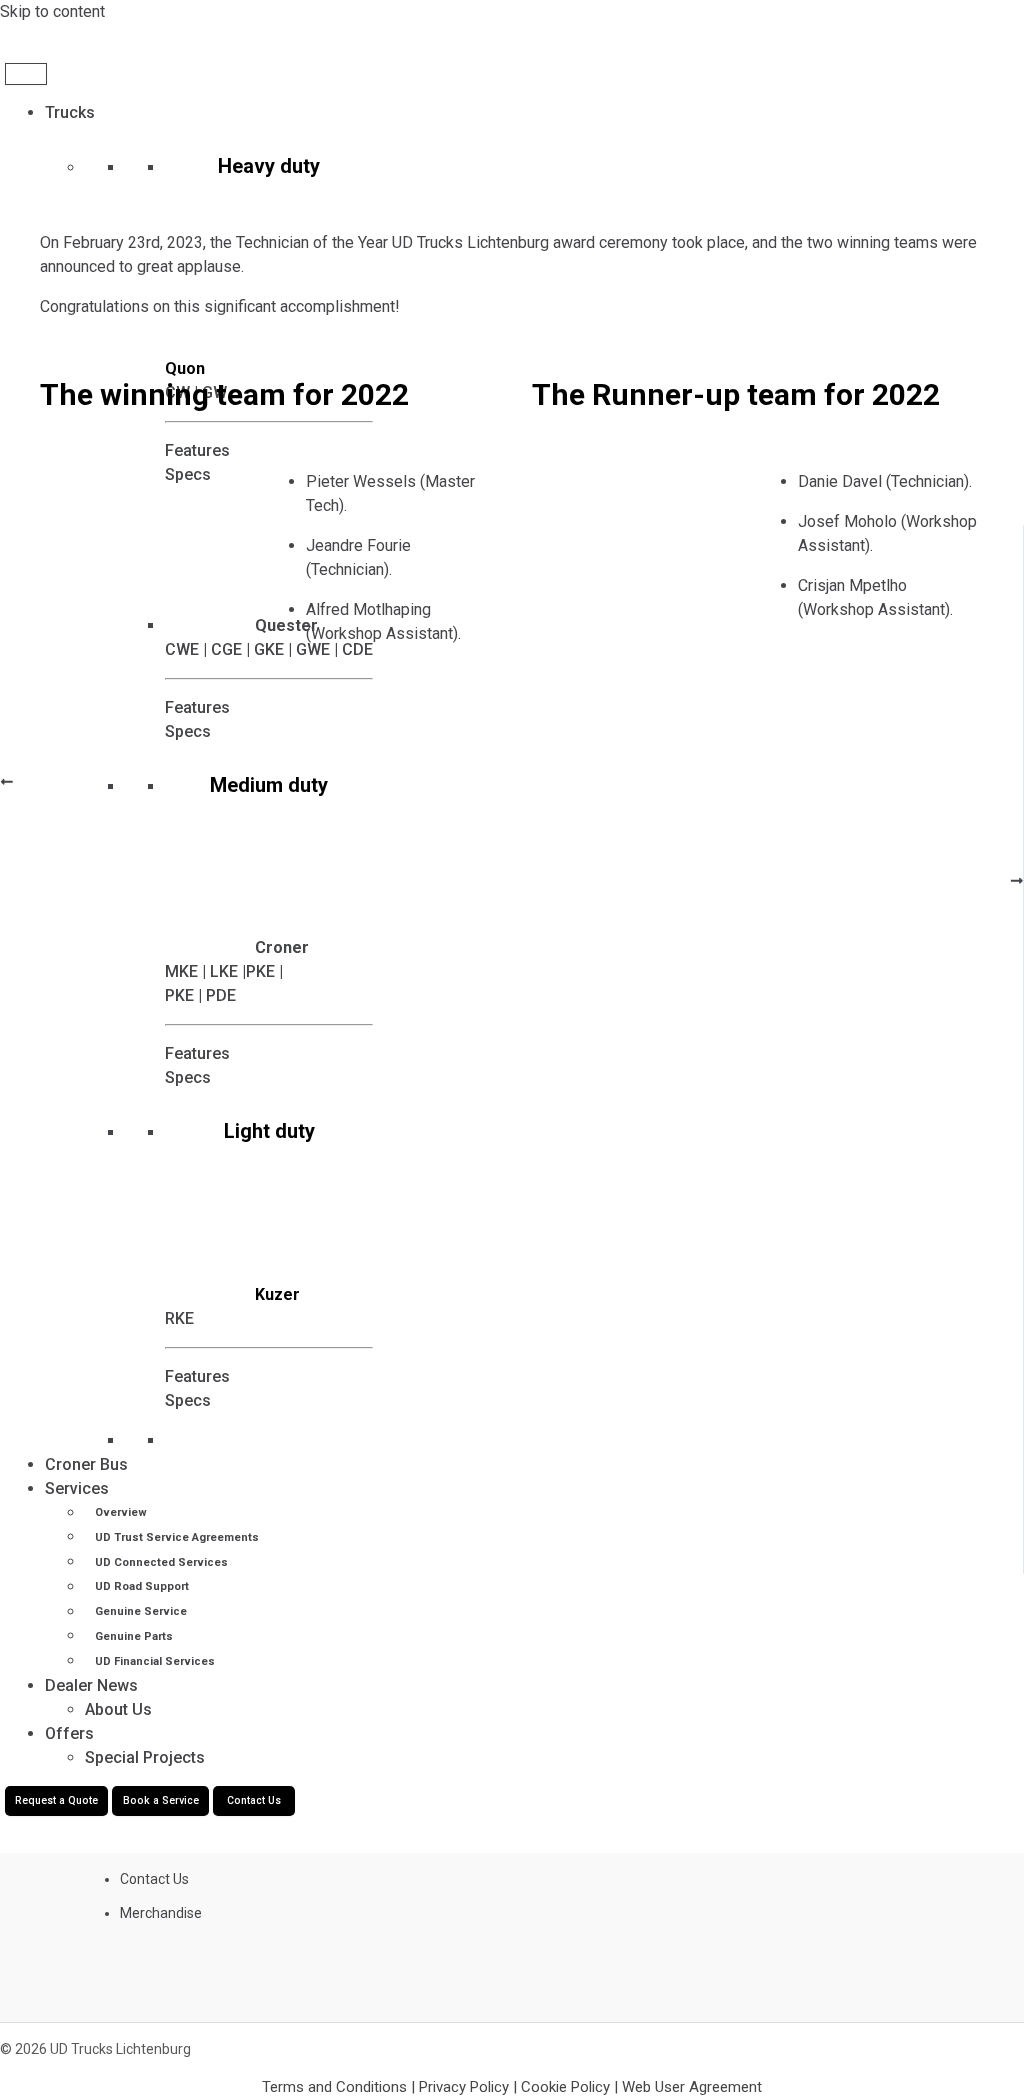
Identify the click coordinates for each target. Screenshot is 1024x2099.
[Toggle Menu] (26, 74)
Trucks (70, 112)
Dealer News (91, 1685)
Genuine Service (141, 1611)
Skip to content (52, 11)
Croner (282, 947)
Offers (69, 1733)
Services (77, 1488)
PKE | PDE (200, 995)
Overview (121, 1512)
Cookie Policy (565, 2087)
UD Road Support (142, 1587)
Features (197, 1053)
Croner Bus (86, 1464)
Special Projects (145, 1757)
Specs (188, 1077)
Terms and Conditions (336, 2087)
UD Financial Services (155, 1661)
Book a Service (161, 1800)
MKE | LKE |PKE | (224, 971)
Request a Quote (56, 1800)
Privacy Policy (464, 2087)
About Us (118, 1709)
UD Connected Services (161, 1562)
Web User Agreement (692, 2087)
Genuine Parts (134, 1636)
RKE (179, 1318)
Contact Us (254, 1800)
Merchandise (161, 1913)
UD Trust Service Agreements (177, 1537)
